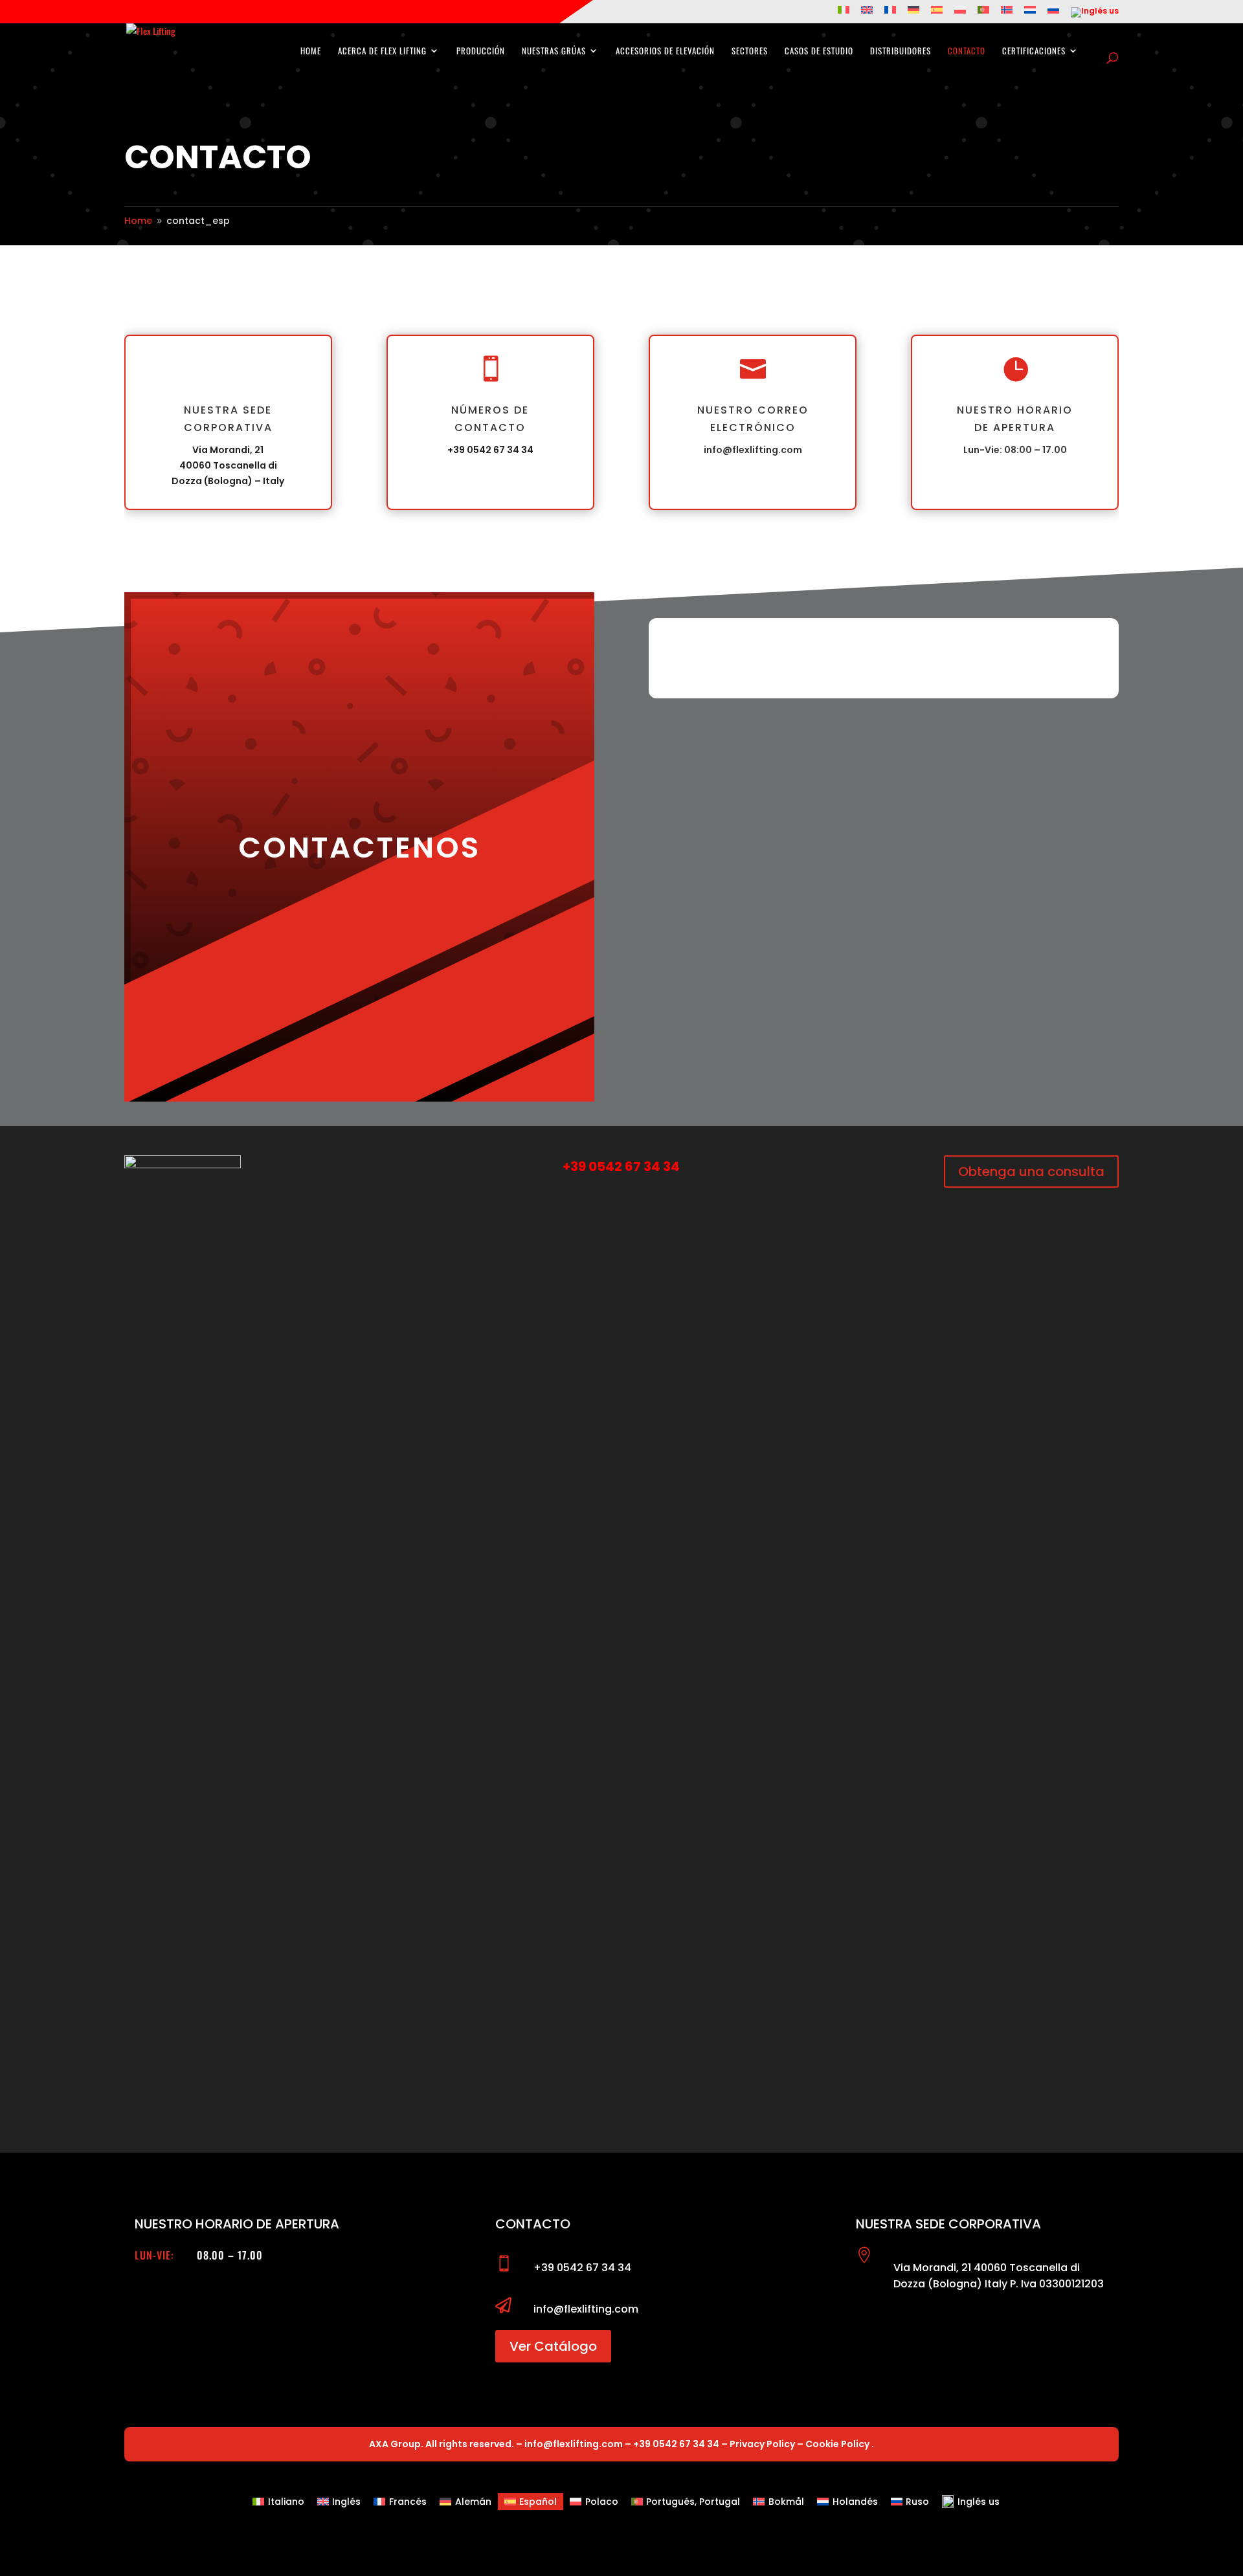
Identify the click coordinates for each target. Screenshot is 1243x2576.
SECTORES (750, 51)
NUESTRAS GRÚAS (554, 51)
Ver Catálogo (553, 2346)
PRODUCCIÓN (481, 51)
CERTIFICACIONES (1034, 51)
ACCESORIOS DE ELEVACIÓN (665, 51)
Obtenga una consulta (1031, 1171)
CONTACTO (967, 51)
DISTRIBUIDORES (901, 51)
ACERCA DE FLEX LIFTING (382, 51)
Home (311, 51)
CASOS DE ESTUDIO (819, 51)
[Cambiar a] (844, 13)
